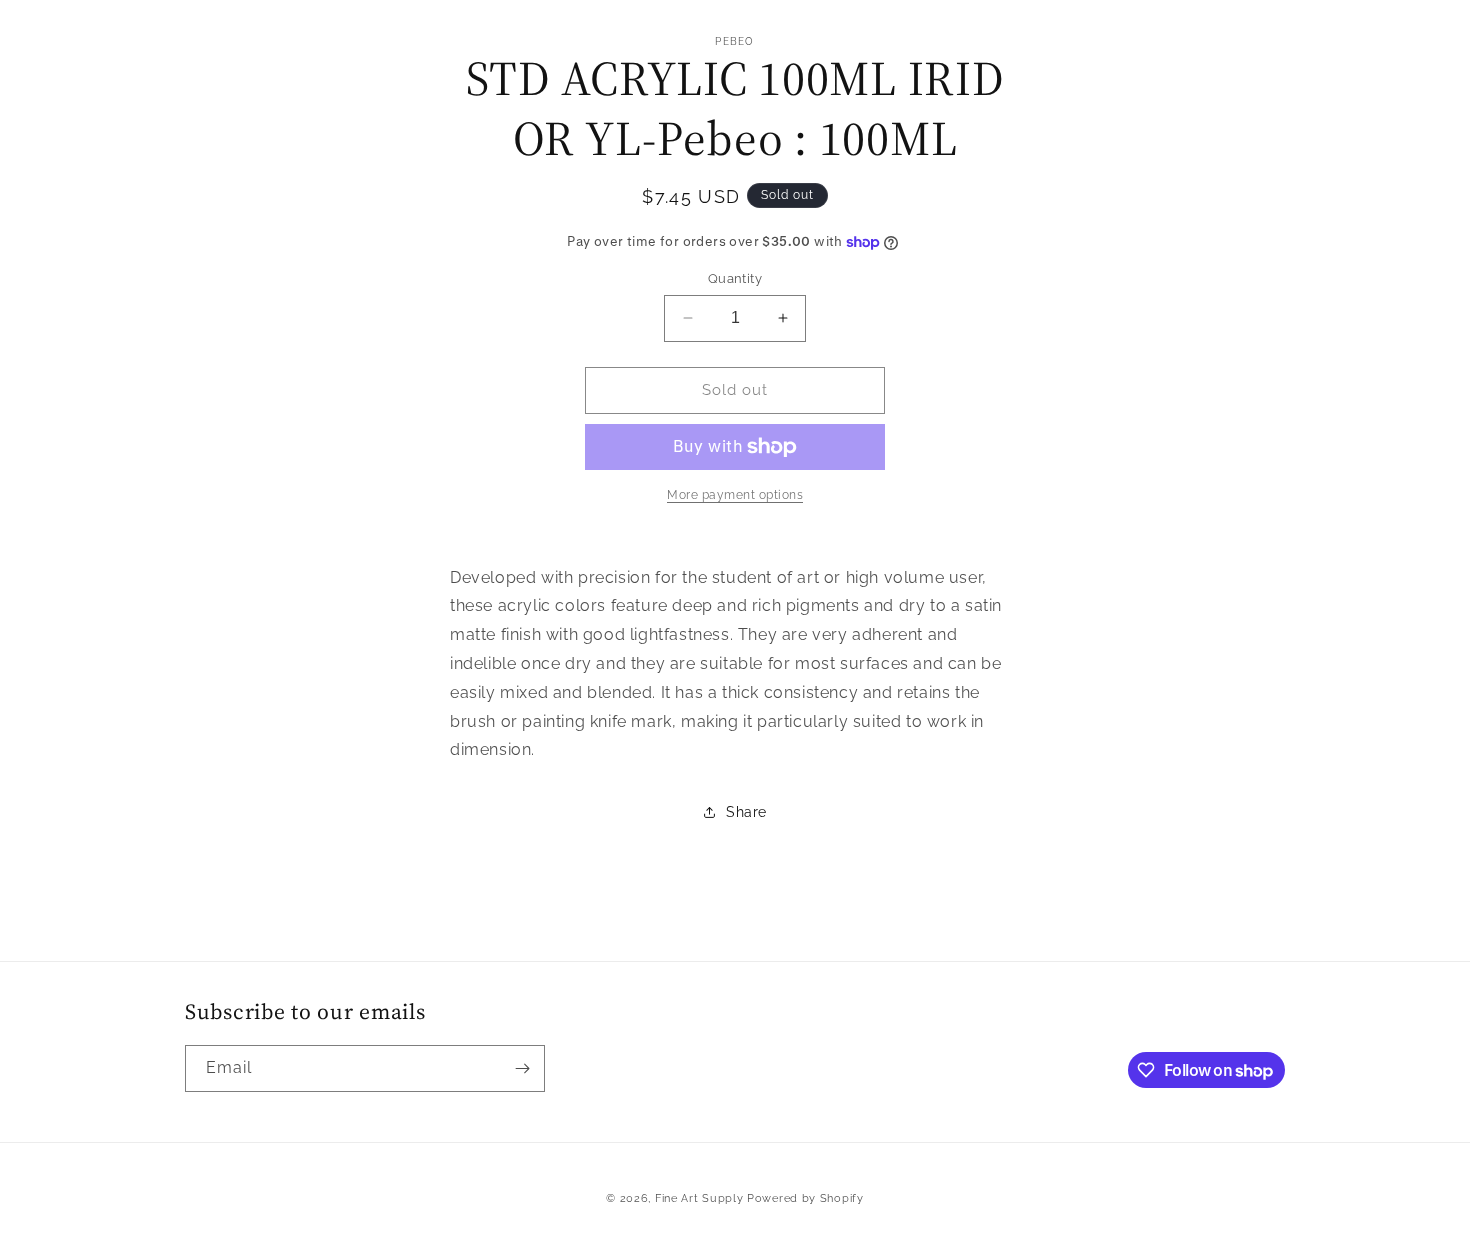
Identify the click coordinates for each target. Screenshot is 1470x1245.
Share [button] (746, 812)
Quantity (735, 278)
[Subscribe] (522, 1068)
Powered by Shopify (805, 1198)
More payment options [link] (735, 495)
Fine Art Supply (699, 1198)
